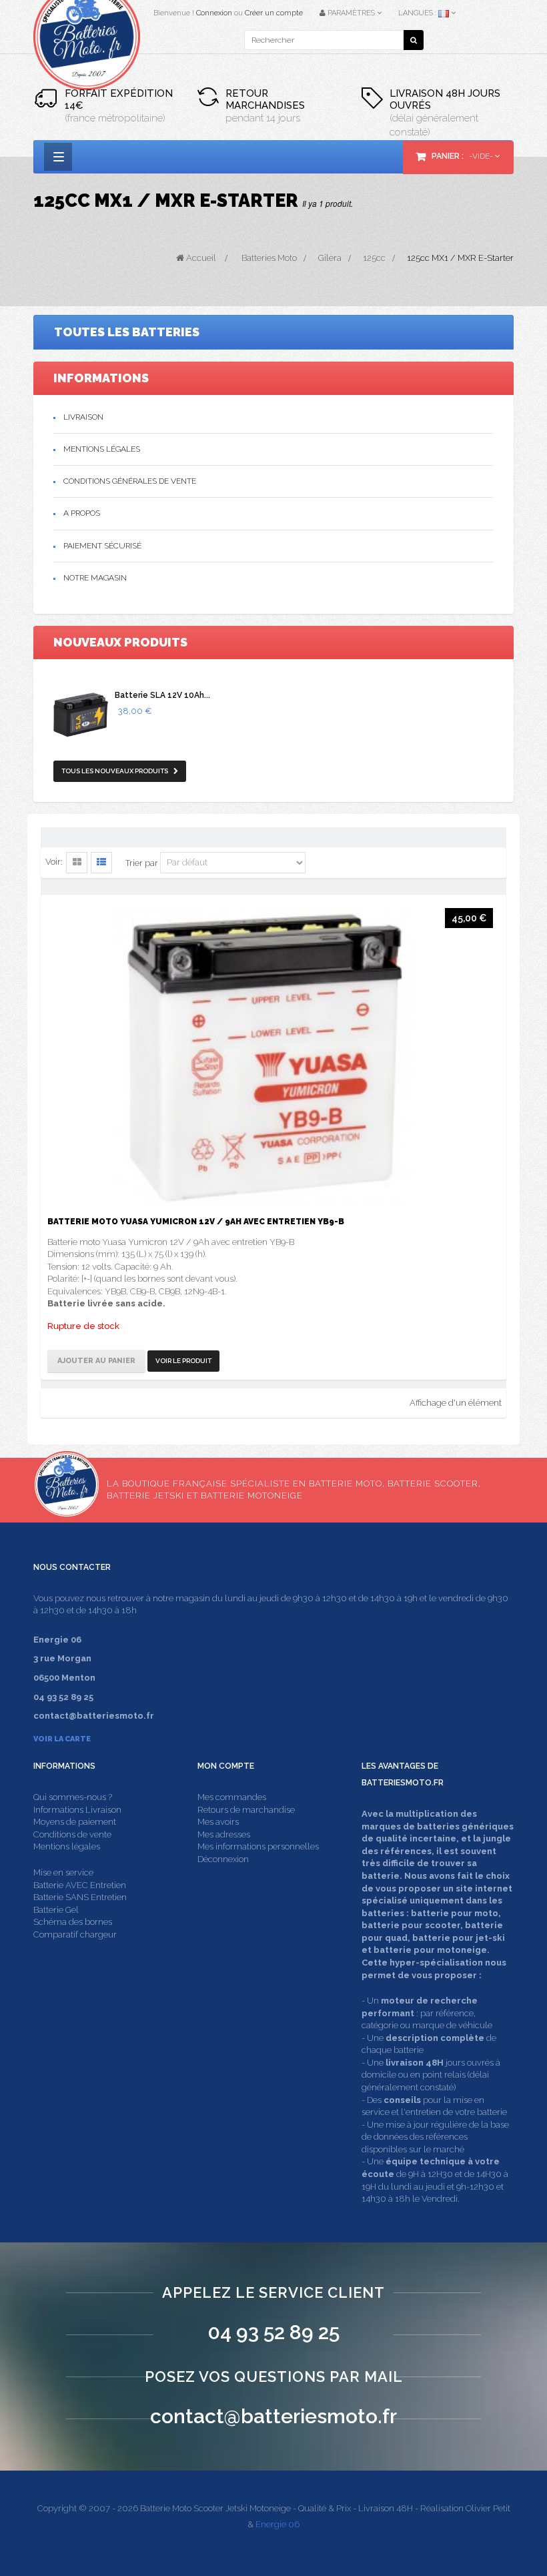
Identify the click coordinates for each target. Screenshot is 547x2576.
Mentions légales (102, 449)
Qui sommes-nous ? (73, 1797)
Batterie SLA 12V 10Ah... (162, 695)
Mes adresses (224, 1834)
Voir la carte (62, 1739)
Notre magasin (95, 578)
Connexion (214, 13)
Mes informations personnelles (258, 1846)
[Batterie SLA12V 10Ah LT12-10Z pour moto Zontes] (81, 715)
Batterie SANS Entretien (80, 1897)
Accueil (200, 258)
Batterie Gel (56, 1910)
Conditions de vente (72, 1834)
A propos (82, 513)
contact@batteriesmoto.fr (273, 2416)
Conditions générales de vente (130, 481)
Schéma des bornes (73, 1922)
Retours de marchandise (246, 1810)
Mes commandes (232, 1797)
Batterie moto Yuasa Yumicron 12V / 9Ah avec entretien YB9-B (196, 1222)
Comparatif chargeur (75, 1935)
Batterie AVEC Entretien (80, 1885)
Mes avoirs (218, 1822)
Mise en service (63, 1872)
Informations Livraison (77, 1810)
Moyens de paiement (75, 1822)
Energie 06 (278, 2524)
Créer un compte (274, 13)
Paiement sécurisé (102, 546)
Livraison (83, 417)
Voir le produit (183, 1361)
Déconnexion (223, 1859)
